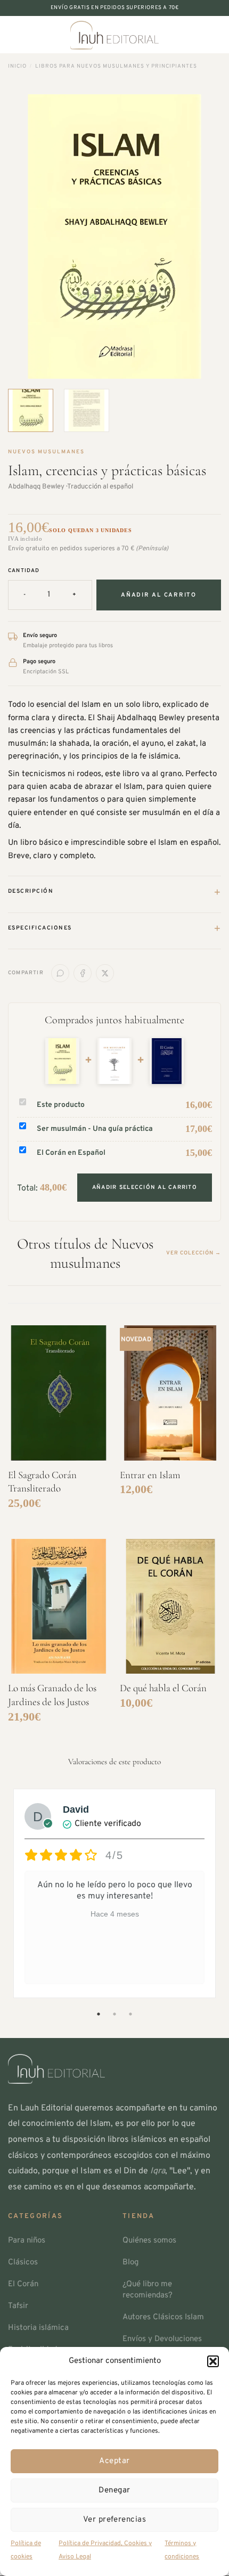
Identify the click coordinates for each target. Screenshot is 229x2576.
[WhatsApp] (60, 973)
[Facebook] (83, 973)
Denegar (114, 2491)
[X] (105, 973)
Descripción (114, 892)
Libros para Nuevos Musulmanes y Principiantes (116, 66)
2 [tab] (116, 2014)
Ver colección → (194, 1253)
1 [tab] (100, 2014)
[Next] (203, 237)
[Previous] (26, 237)
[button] (213, 2361)
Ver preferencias (114, 2520)
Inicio (17, 66)
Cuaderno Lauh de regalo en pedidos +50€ (114, 8)
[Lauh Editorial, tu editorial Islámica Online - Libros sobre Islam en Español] (114, 35)
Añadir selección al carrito (145, 1188)
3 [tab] (132, 2014)
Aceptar (114, 2461)
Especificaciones (114, 928)
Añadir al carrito (159, 595)
